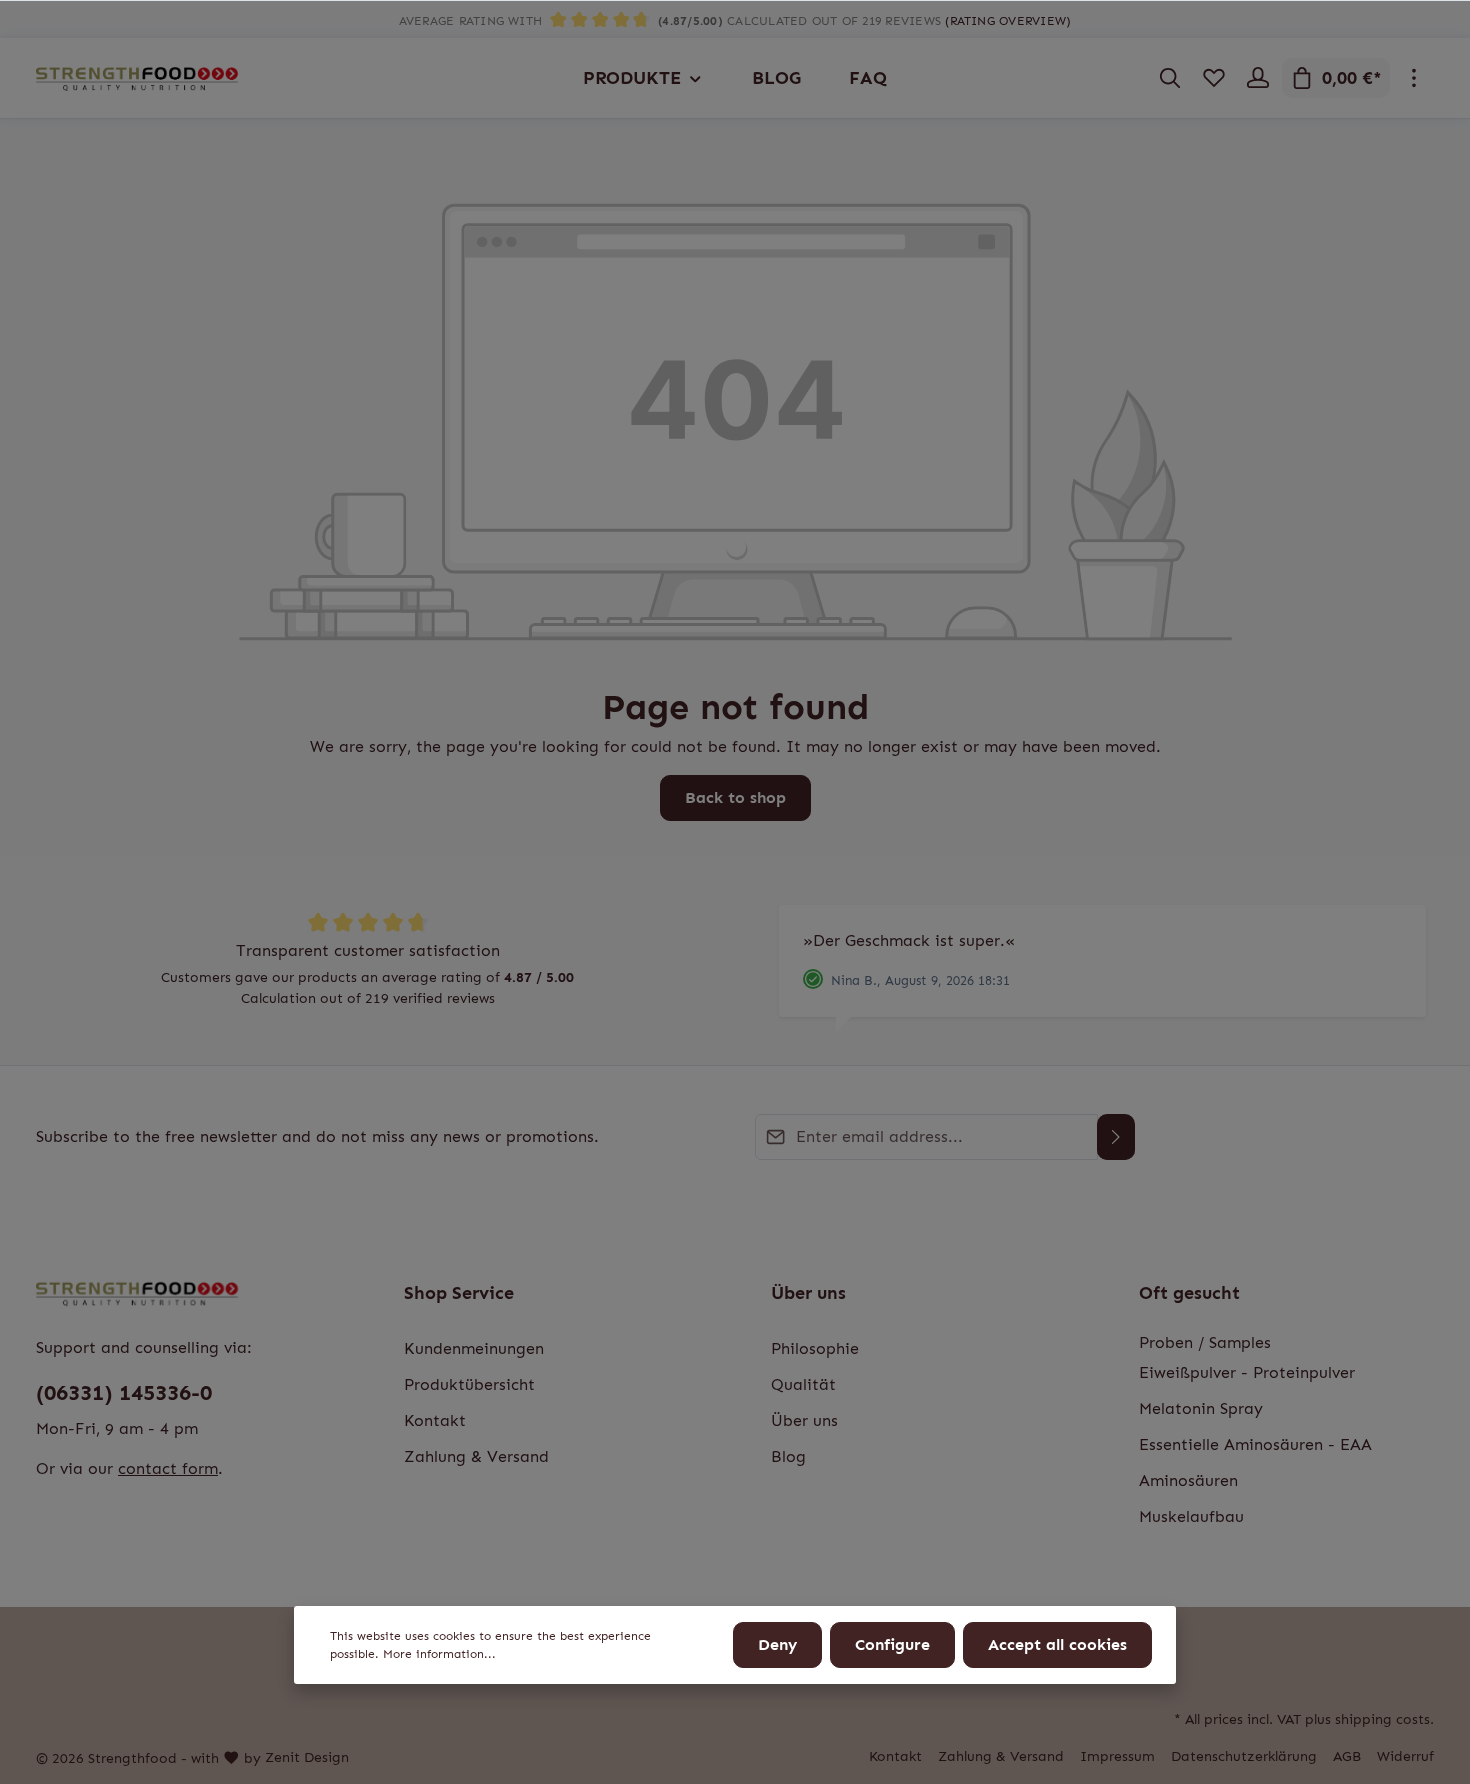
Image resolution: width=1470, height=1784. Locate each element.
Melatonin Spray (1201, 1408)
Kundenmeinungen (474, 1348)
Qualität (803, 1384)
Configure (892, 1644)
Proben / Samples (1205, 1342)
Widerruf (1405, 1756)
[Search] (1170, 78)
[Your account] (1258, 78)
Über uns (808, 1293)
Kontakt (435, 1420)
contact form (168, 1468)
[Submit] (1116, 1137)
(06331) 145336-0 (124, 1392)
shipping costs (1382, 1719)
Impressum (1117, 1756)
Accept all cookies (1057, 1644)
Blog (788, 1456)
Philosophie (815, 1348)
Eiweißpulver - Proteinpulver (1247, 1372)
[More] (1414, 78)
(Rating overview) (1008, 21)
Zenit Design (307, 1757)
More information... (439, 1654)
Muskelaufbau (1191, 1516)
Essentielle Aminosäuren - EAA (1255, 1444)
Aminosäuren (1188, 1480)
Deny (777, 1644)
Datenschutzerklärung (1244, 1756)
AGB (1347, 1756)
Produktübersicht (469, 1384)
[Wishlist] (1214, 78)
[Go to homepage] (137, 78)
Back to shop (735, 797)
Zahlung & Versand (476, 1456)
